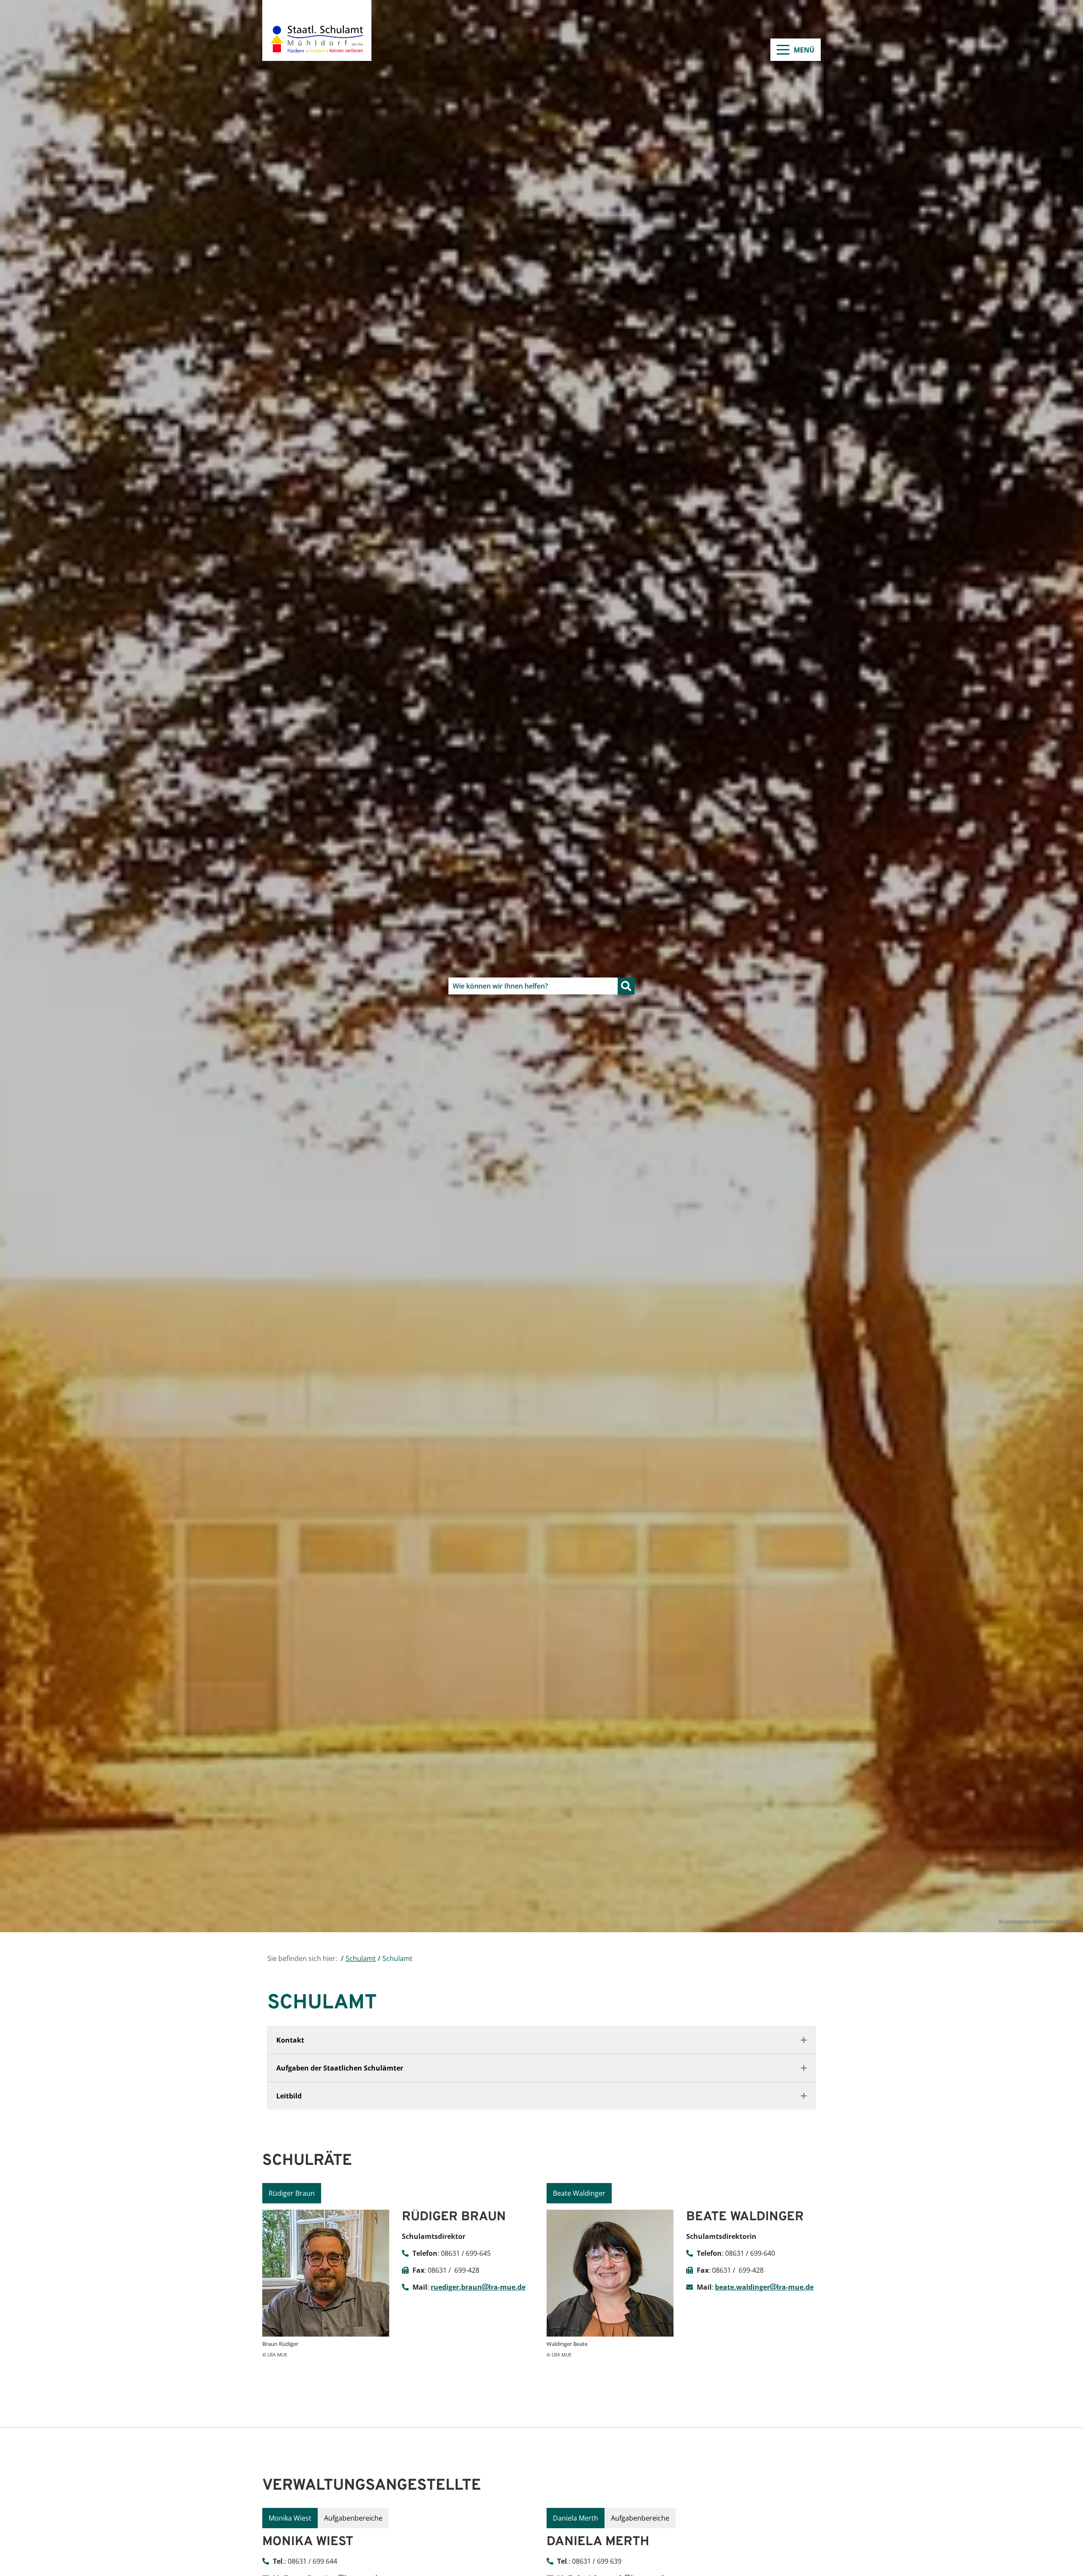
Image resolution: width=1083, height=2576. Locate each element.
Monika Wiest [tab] (290, 2518)
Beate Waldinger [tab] (579, 2193)
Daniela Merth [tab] (576, 2518)
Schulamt (361, 1958)
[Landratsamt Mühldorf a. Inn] (317, 30)
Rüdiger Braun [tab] (292, 2193)
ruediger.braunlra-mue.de (478, 2287)
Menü (804, 50)
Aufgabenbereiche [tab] (353, 2518)
